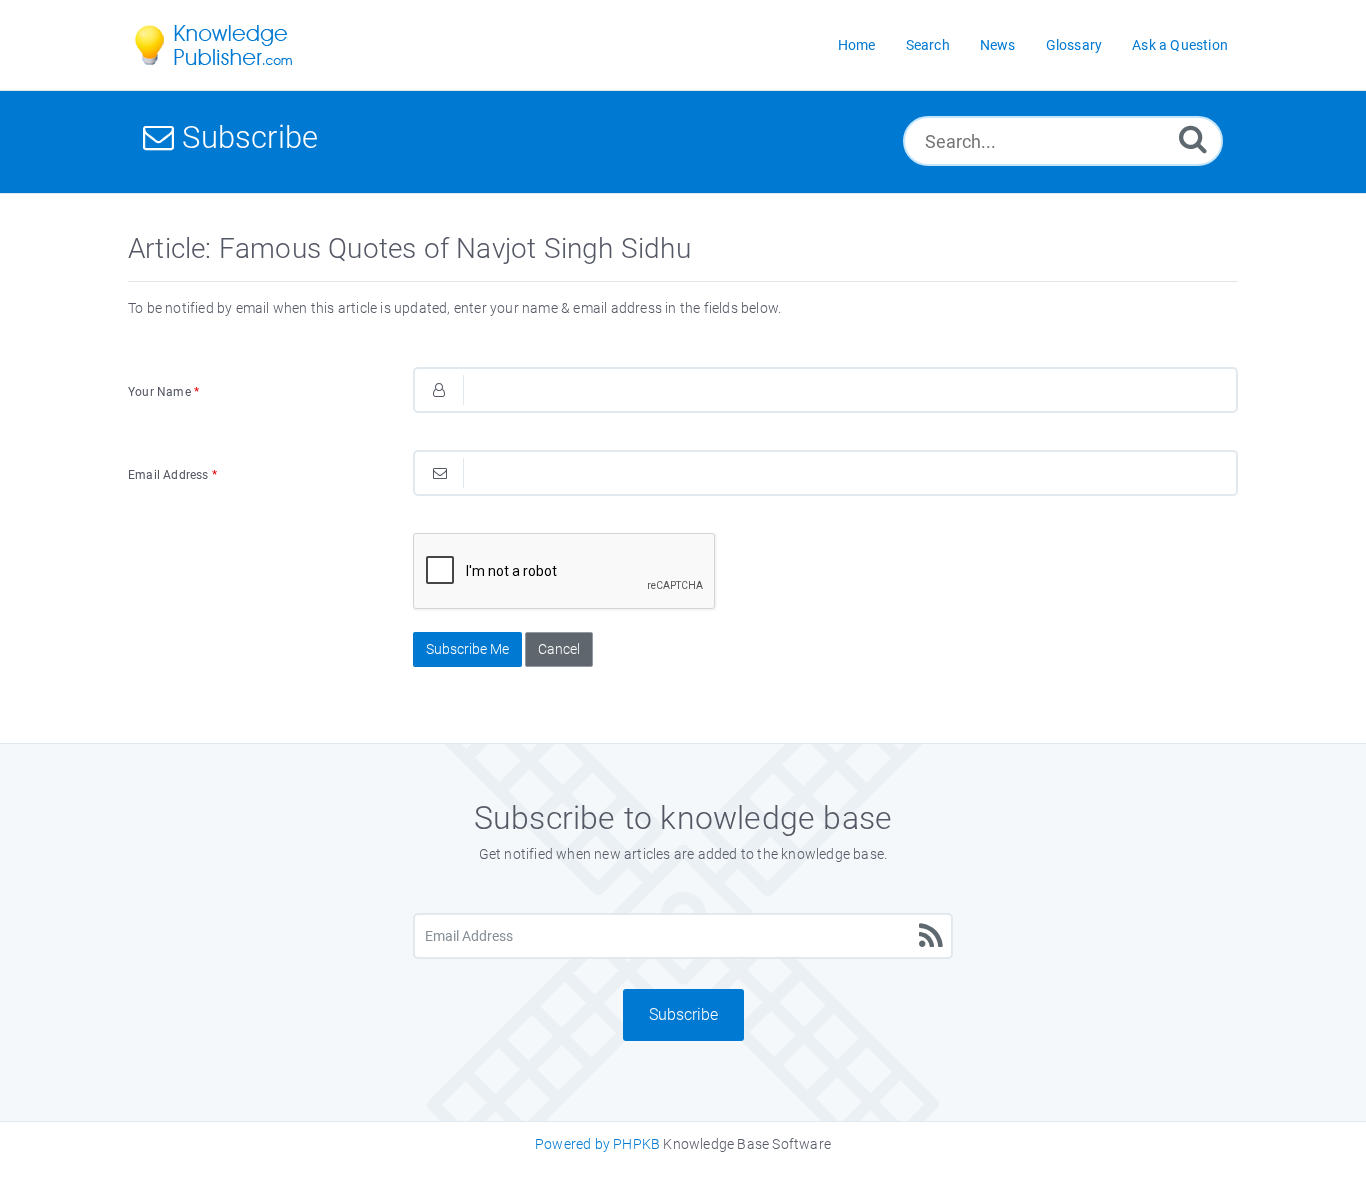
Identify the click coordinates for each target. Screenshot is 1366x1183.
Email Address (172, 475)
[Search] (1193, 138)
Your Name (163, 392)
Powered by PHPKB (597, 1144)
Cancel (559, 649)
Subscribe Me (467, 649)
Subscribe (683, 1014)
